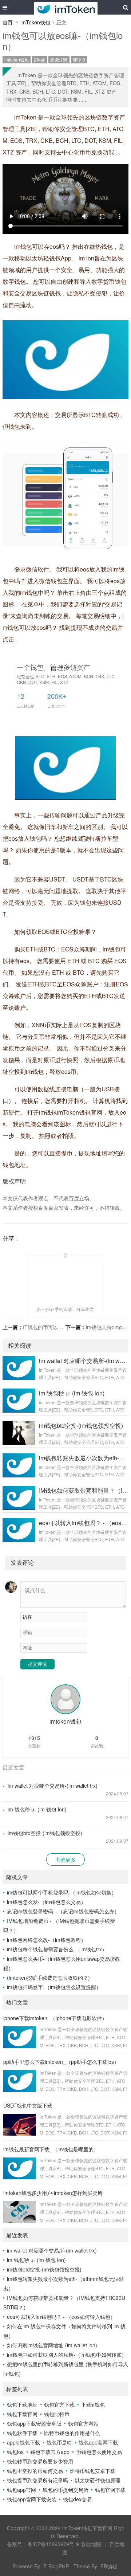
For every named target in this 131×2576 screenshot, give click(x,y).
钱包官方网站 (83, 2423)
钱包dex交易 (77, 2499)
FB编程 (109, 2566)
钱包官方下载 (59, 2404)
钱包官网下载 (110, 2490)
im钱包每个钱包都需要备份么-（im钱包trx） (57, 1949)
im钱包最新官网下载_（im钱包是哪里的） (51, 2149)
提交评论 (37, 1664)
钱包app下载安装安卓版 (34, 2423)
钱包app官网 (21, 2490)
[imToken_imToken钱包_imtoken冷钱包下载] (66, 7)
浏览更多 (65, 1860)
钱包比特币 (57, 2414)
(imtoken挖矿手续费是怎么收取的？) (48, 1978)
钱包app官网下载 (98, 2442)
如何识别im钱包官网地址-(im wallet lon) (52, 2345)
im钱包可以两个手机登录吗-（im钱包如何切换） (62, 1892)
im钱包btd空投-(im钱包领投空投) (45, 1833)
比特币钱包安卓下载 (92, 2471)
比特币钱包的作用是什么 (72, 2433)
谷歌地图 (91, 2544)
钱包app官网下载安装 (32, 2499)
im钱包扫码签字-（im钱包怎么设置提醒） (54, 1987)
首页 (8, 22)
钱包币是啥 (59, 2442)
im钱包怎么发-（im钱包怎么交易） (46, 1902)
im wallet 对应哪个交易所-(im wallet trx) (53, 1786)
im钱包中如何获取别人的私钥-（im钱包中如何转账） (67, 2355)
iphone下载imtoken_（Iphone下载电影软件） (55, 2018)
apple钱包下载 (23, 2442)
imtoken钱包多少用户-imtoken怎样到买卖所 (53, 2193)
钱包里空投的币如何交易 (35, 2471)
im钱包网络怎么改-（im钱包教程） (46, 1940)
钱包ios (15, 2452)
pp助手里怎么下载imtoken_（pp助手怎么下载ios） (61, 2062)
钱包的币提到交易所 (65, 2490)
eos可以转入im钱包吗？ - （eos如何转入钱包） (61, 2317)
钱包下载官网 (22, 2414)
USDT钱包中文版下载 (28, 2105)
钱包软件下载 (22, 2433)
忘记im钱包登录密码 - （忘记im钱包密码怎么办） (63, 1911)
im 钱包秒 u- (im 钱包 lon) (37, 1809)
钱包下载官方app (50, 2452)
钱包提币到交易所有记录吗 (37, 2480)
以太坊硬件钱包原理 (98, 2480)
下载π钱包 (93, 2404)
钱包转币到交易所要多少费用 (40, 2461)
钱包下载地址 (22, 2404)
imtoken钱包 (17, 60)
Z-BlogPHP (56, 2566)
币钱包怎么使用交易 (99, 2452)
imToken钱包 (35, 22)
